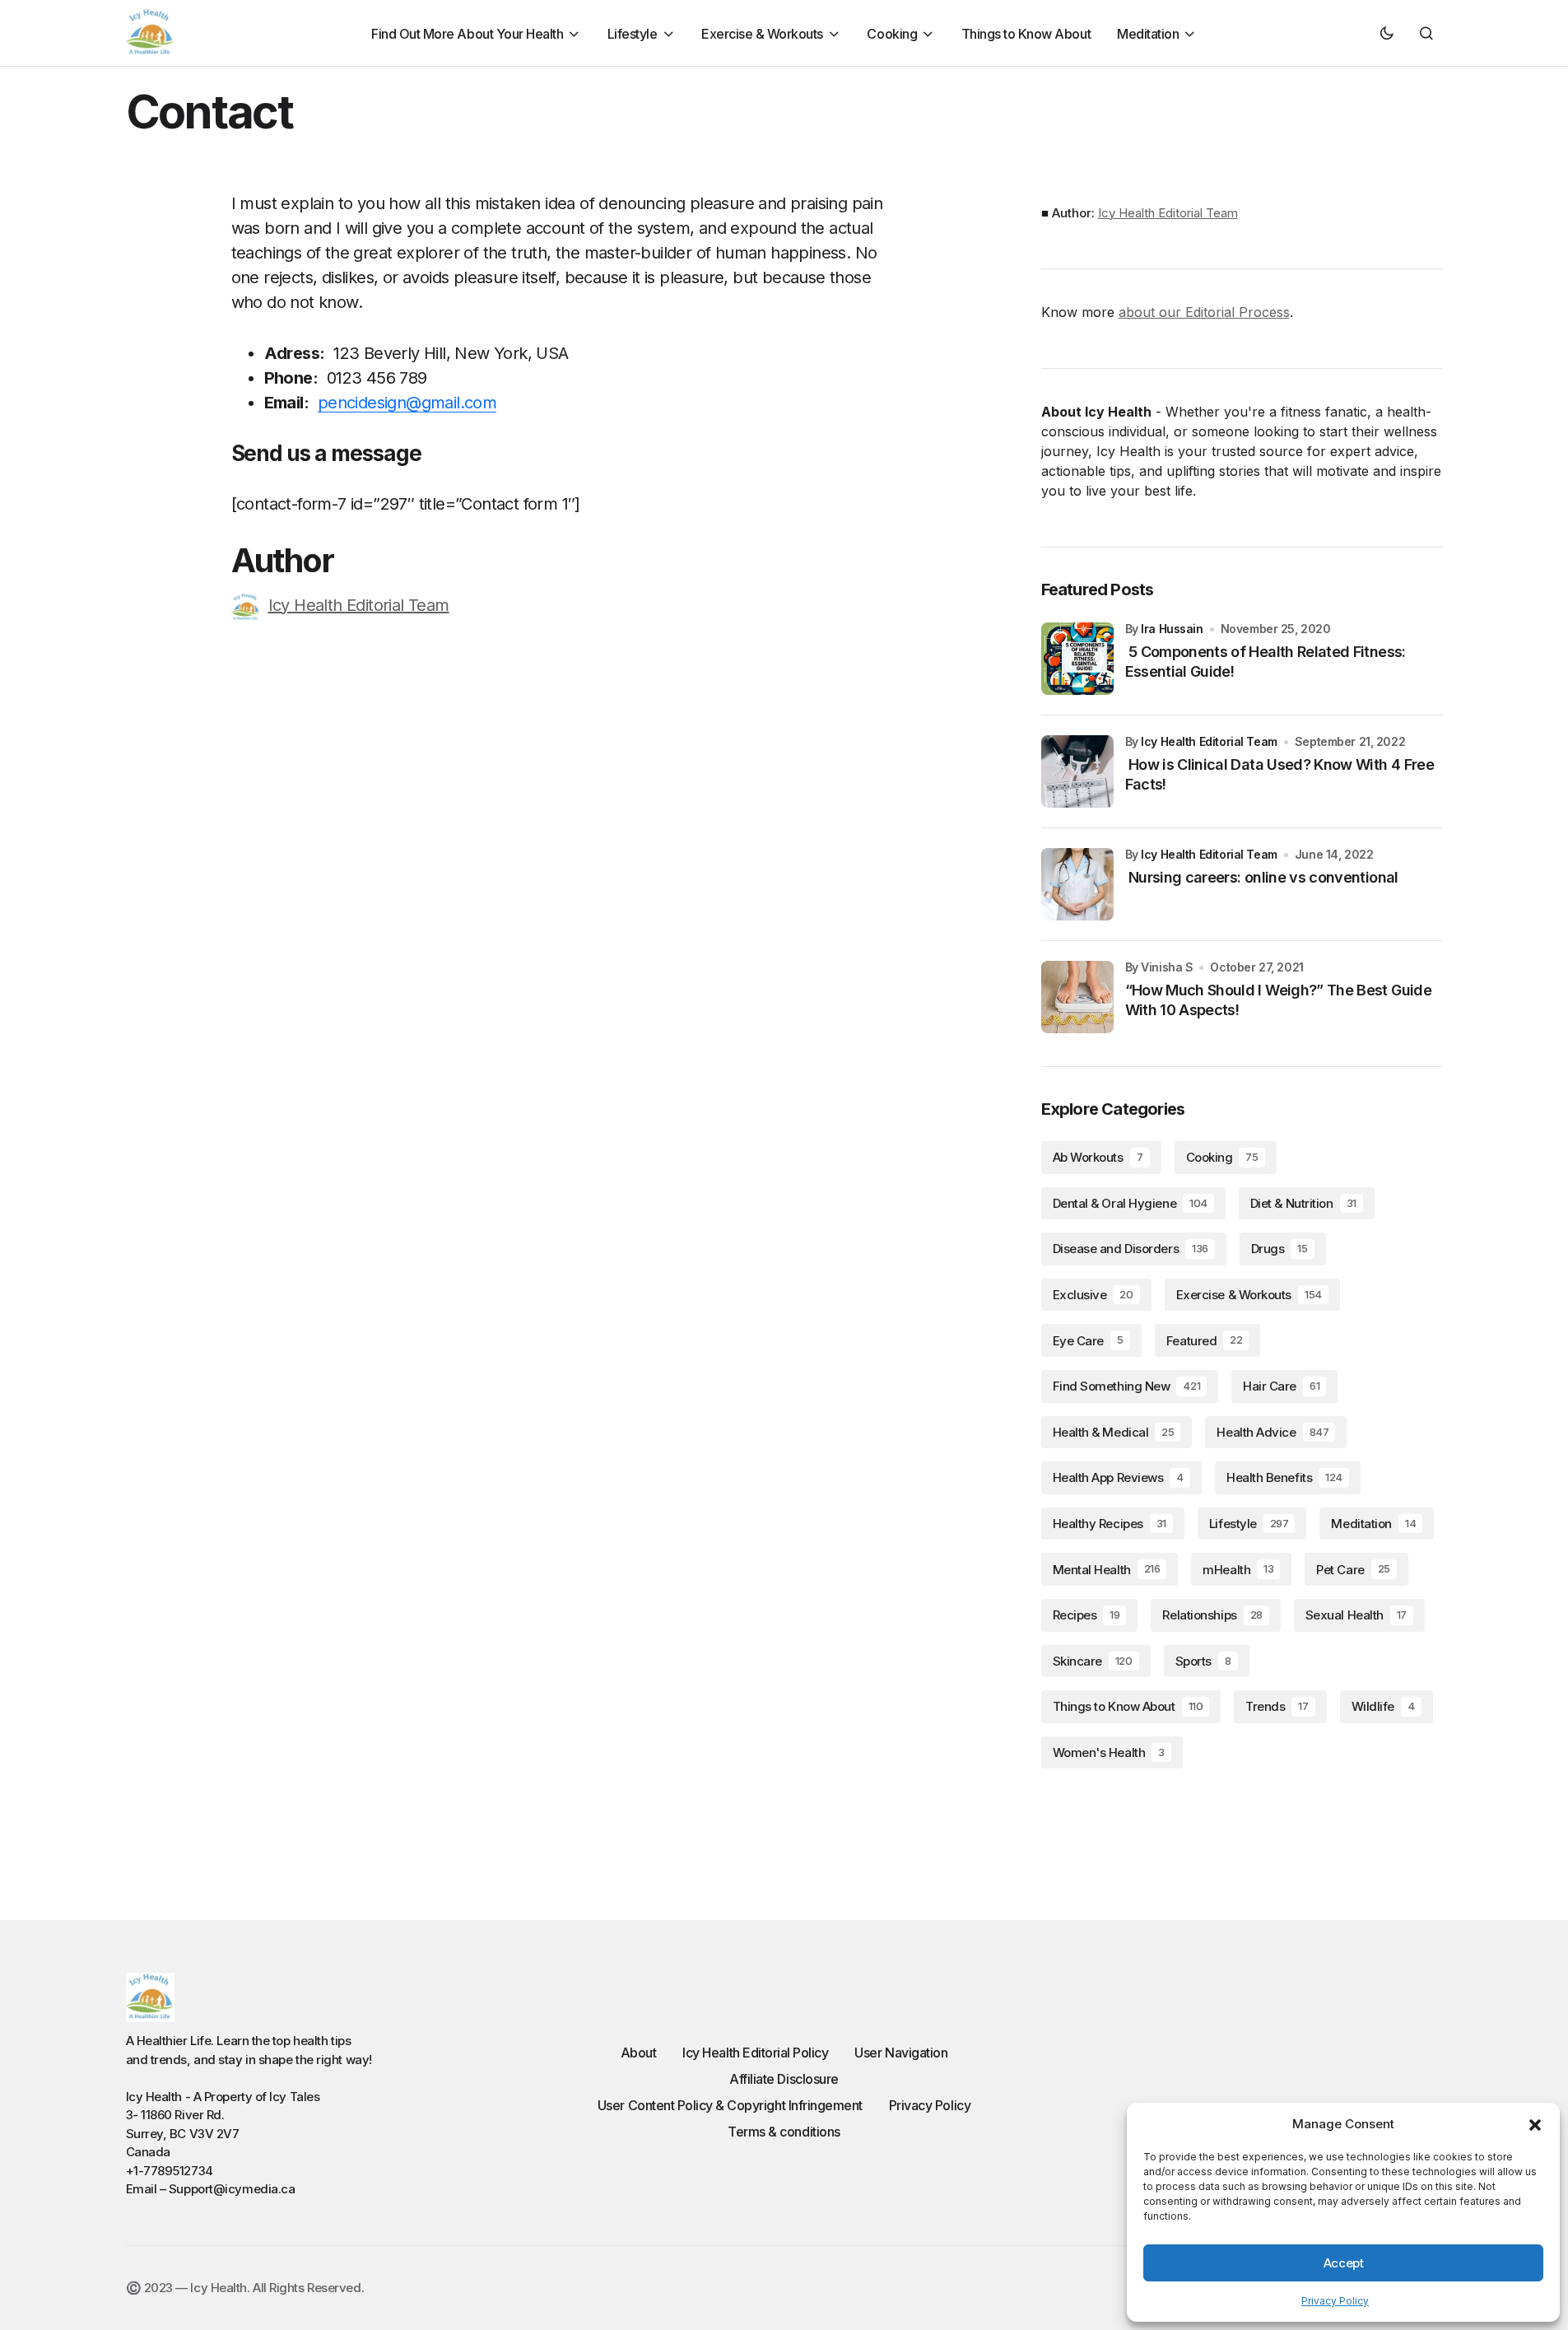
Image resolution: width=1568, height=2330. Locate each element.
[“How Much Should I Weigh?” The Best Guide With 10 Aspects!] (1077, 997)
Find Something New (1127, 1386)
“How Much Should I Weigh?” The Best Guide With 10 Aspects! (1278, 1000)
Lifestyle (1249, 1524)
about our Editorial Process (1204, 312)
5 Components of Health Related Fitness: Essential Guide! (1266, 661)
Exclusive (1093, 1295)
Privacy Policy (1335, 2301)
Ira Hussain (1172, 629)
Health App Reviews (1118, 1477)
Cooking (1222, 1157)
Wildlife (1383, 1706)
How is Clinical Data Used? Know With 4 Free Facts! (1280, 774)
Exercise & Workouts (1249, 1295)
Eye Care (1088, 1341)
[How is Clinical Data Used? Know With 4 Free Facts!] (1077, 771)
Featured (1205, 1341)
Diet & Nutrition (1303, 1203)
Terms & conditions (784, 2132)
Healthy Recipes (1110, 1524)
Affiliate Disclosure (784, 2079)
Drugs (1280, 1249)
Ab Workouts (1098, 1157)
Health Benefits (1284, 1477)
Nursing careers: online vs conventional (1262, 877)
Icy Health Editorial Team (359, 605)
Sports (1203, 1661)
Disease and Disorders (1131, 1249)
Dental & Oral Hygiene (1130, 1203)
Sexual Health (1356, 1615)
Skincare (1093, 1661)
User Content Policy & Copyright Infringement (730, 2105)
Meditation (1373, 1524)
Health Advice (1273, 1432)
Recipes (1086, 1615)
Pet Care (1353, 1570)
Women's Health (1109, 1752)
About (639, 2053)
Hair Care (1281, 1386)
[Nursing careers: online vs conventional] (1077, 884)
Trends (1277, 1706)
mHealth (1238, 1570)
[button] (1535, 2124)
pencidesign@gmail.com (407, 403)
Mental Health (1107, 1570)
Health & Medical (1114, 1432)
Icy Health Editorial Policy (755, 2053)
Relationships (1212, 1615)
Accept (1343, 2263)
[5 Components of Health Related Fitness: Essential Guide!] (1077, 659)
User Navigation (901, 2053)
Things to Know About (1128, 1706)
